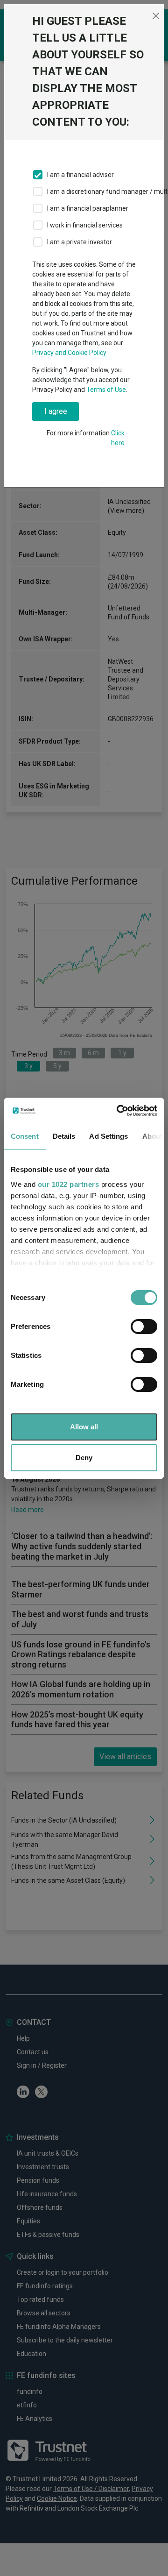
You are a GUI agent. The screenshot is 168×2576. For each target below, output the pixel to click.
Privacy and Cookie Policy (69, 353)
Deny (84, 1458)
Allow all (84, 1427)
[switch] (144, 1327)
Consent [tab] (25, 1136)
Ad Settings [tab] (108, 1136)
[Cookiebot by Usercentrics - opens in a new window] (119, 1111)
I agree (56, 411)
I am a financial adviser (80, 175)
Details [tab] (64, 1136)
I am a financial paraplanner (88, 208)
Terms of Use (106, 390)
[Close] (156, 16)
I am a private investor (80, 242)
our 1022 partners (69, 1184)
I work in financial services (85, 225)
